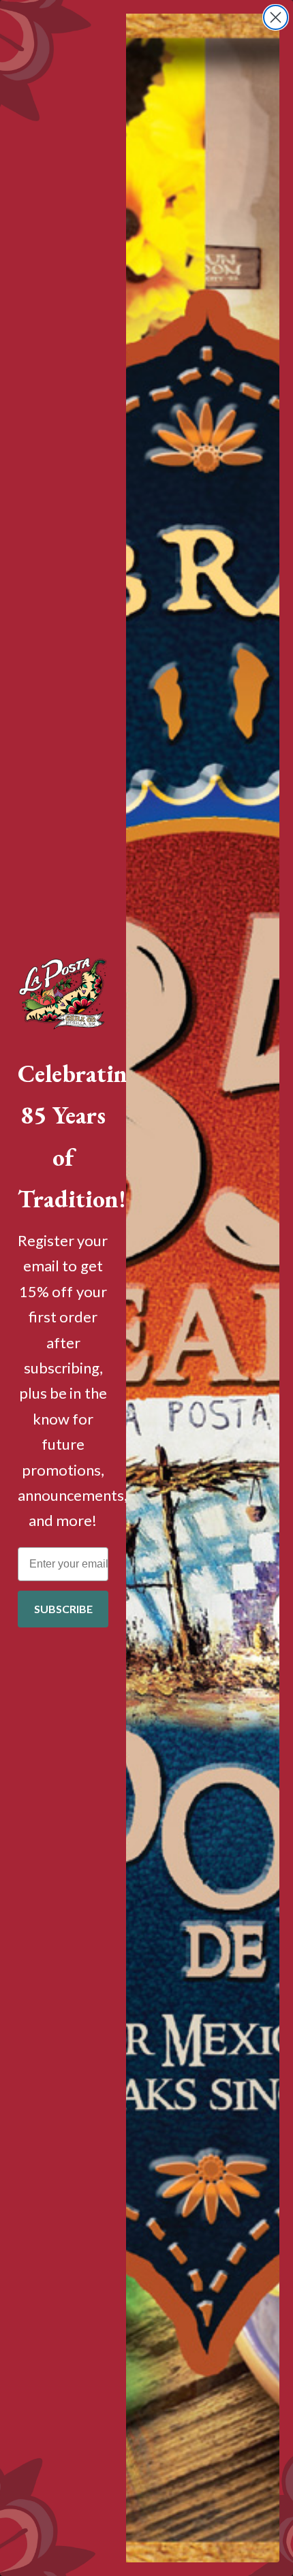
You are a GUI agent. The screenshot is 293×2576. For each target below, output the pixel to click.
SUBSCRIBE (63, 1609)
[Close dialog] (276, 17)
